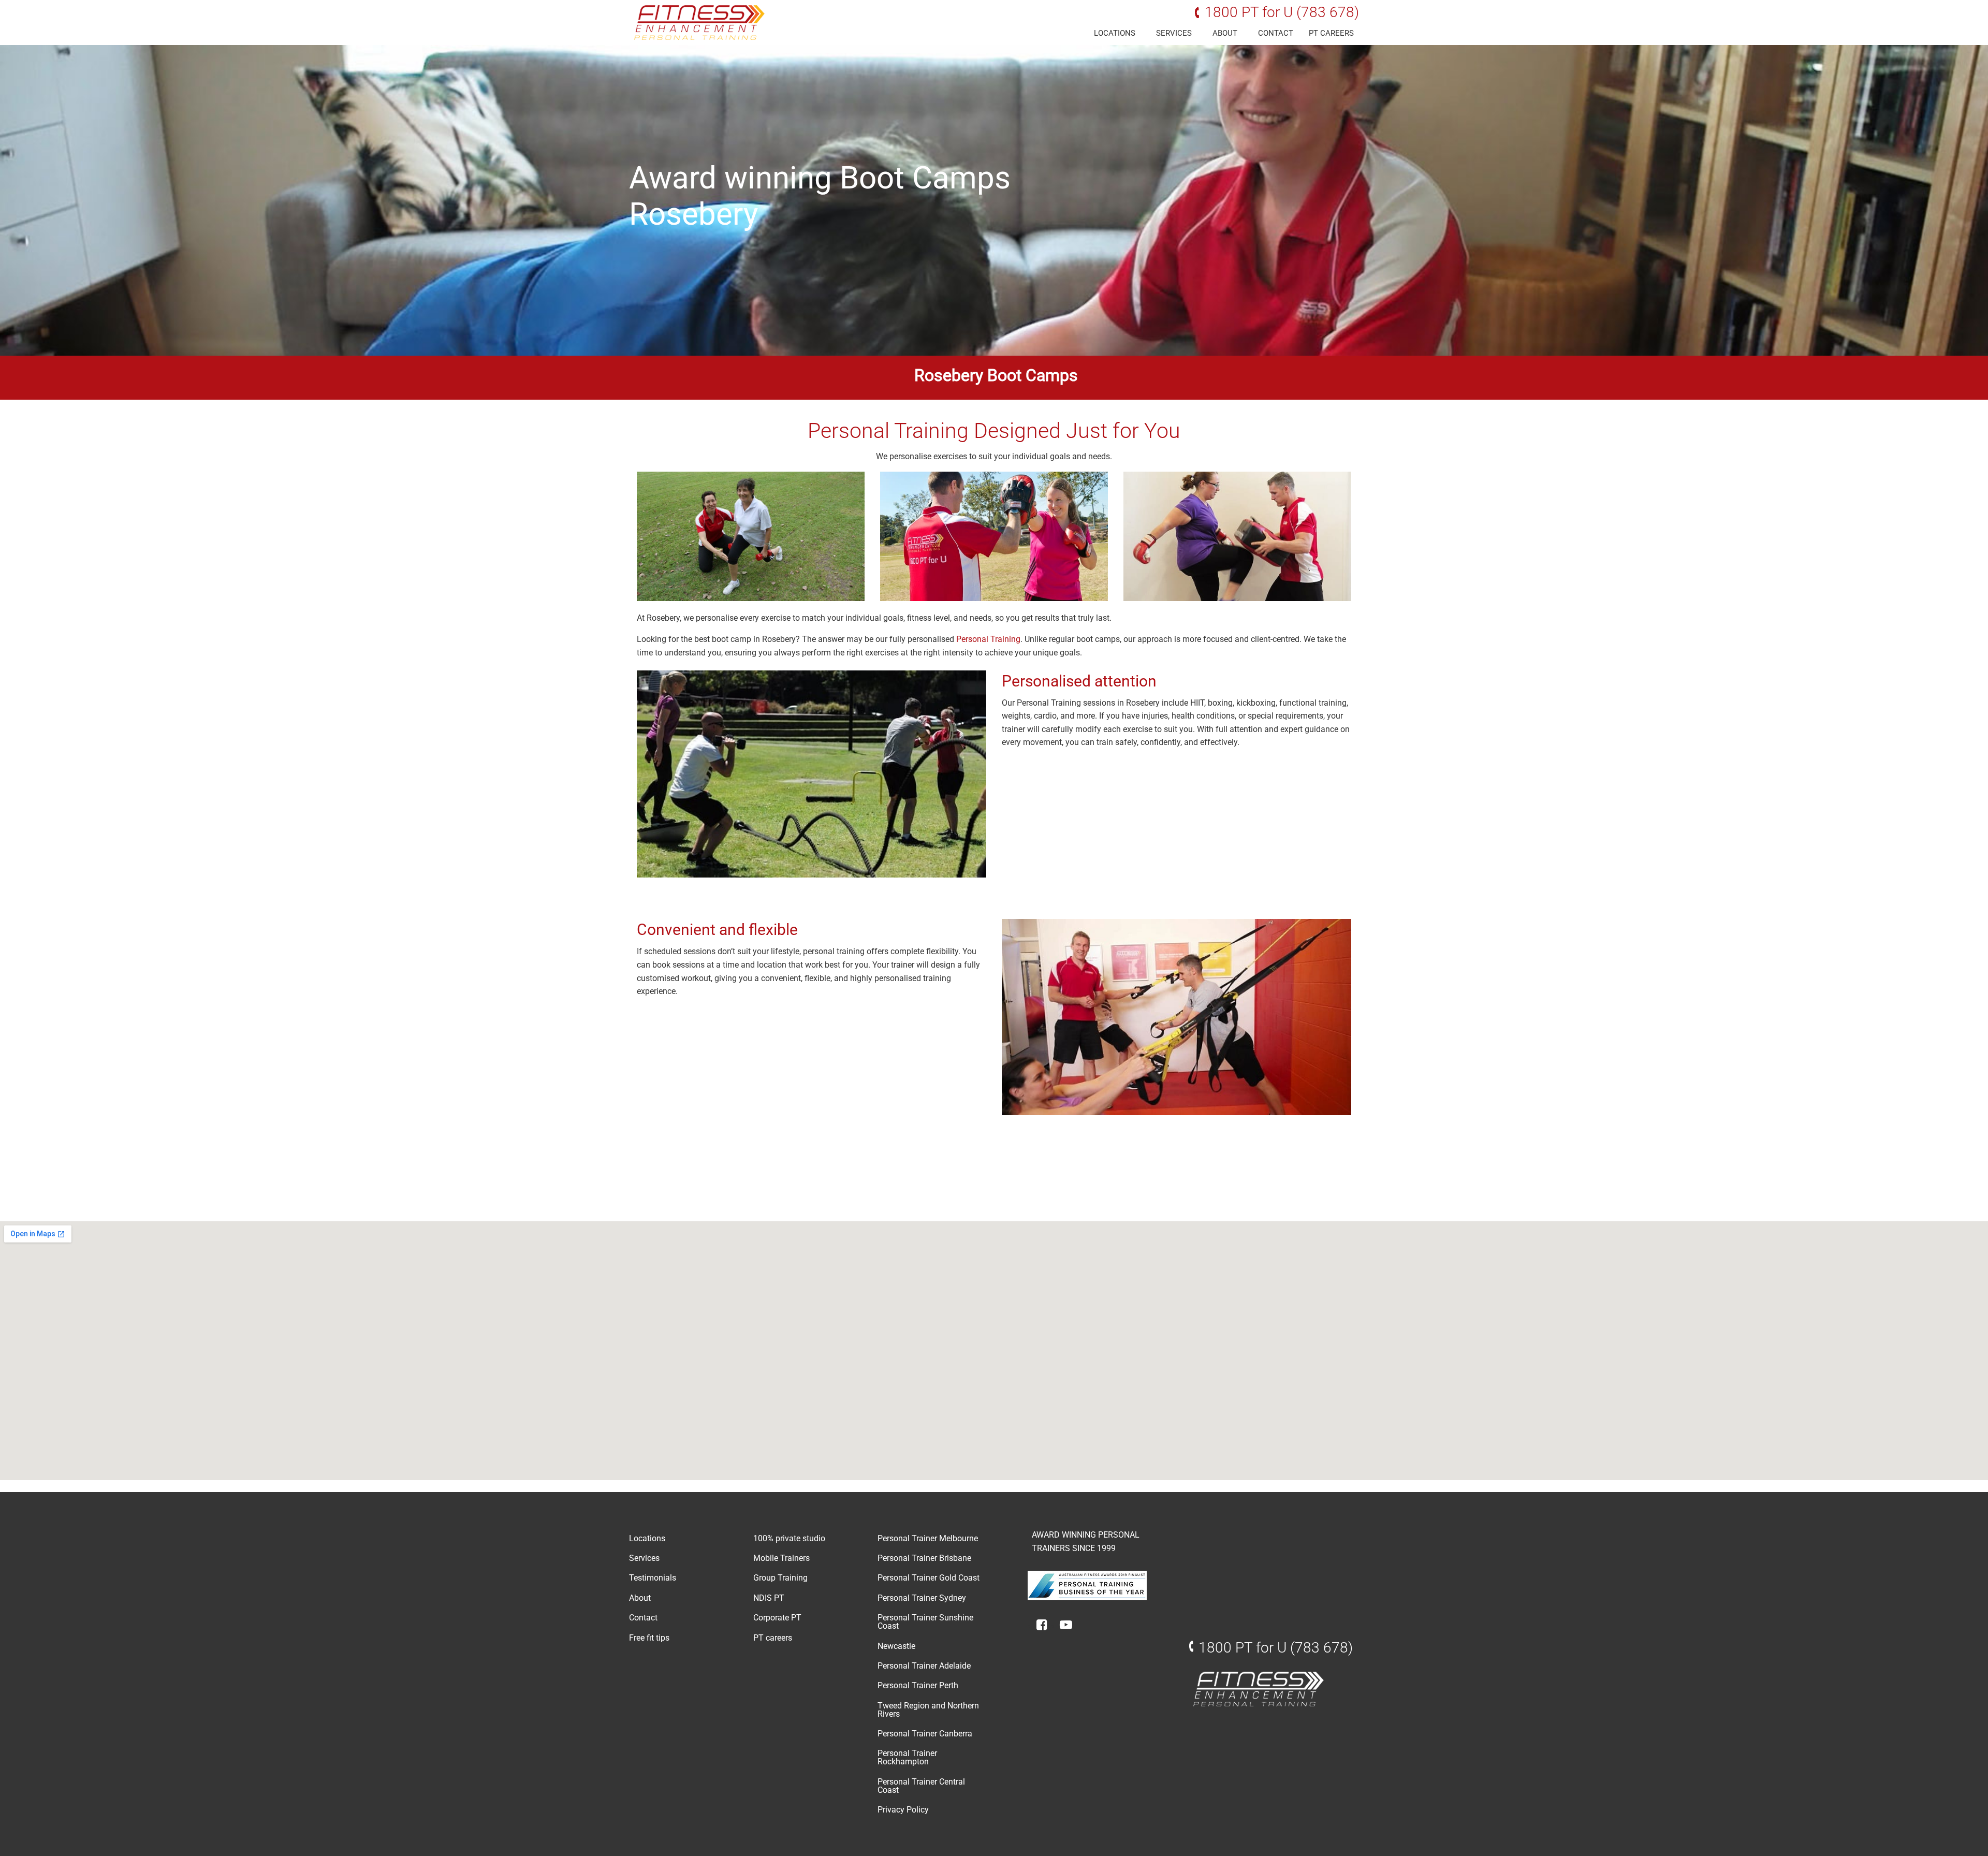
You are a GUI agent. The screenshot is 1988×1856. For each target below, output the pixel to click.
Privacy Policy (903, 1810)
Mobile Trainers (781, 1558)
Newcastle (896, 1646)
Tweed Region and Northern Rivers (928, 1710)
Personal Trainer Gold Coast (929, 1578)
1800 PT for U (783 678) (1282, 12)
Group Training (780, 1578)
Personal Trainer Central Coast (921, 1786)
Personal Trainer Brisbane (924, 1558)
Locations (1115, 33)
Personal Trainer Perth (918, 1685)
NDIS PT (769, 1598)
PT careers (1331, 33)
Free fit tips (649, 1638)
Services (1174, 33)
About (1225, 33)
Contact (1276, 33)
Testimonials (653, 1578)
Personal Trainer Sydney (922, 1598)
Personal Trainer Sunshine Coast (925, 1622)
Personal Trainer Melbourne (928, 1538)
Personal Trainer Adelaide (924, 1666)
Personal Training (988, 639)
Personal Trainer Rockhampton (907, 1757)
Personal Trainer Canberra (925, 1734)
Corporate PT (777, 1618)
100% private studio (789, 1538)
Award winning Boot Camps (820, 178)
